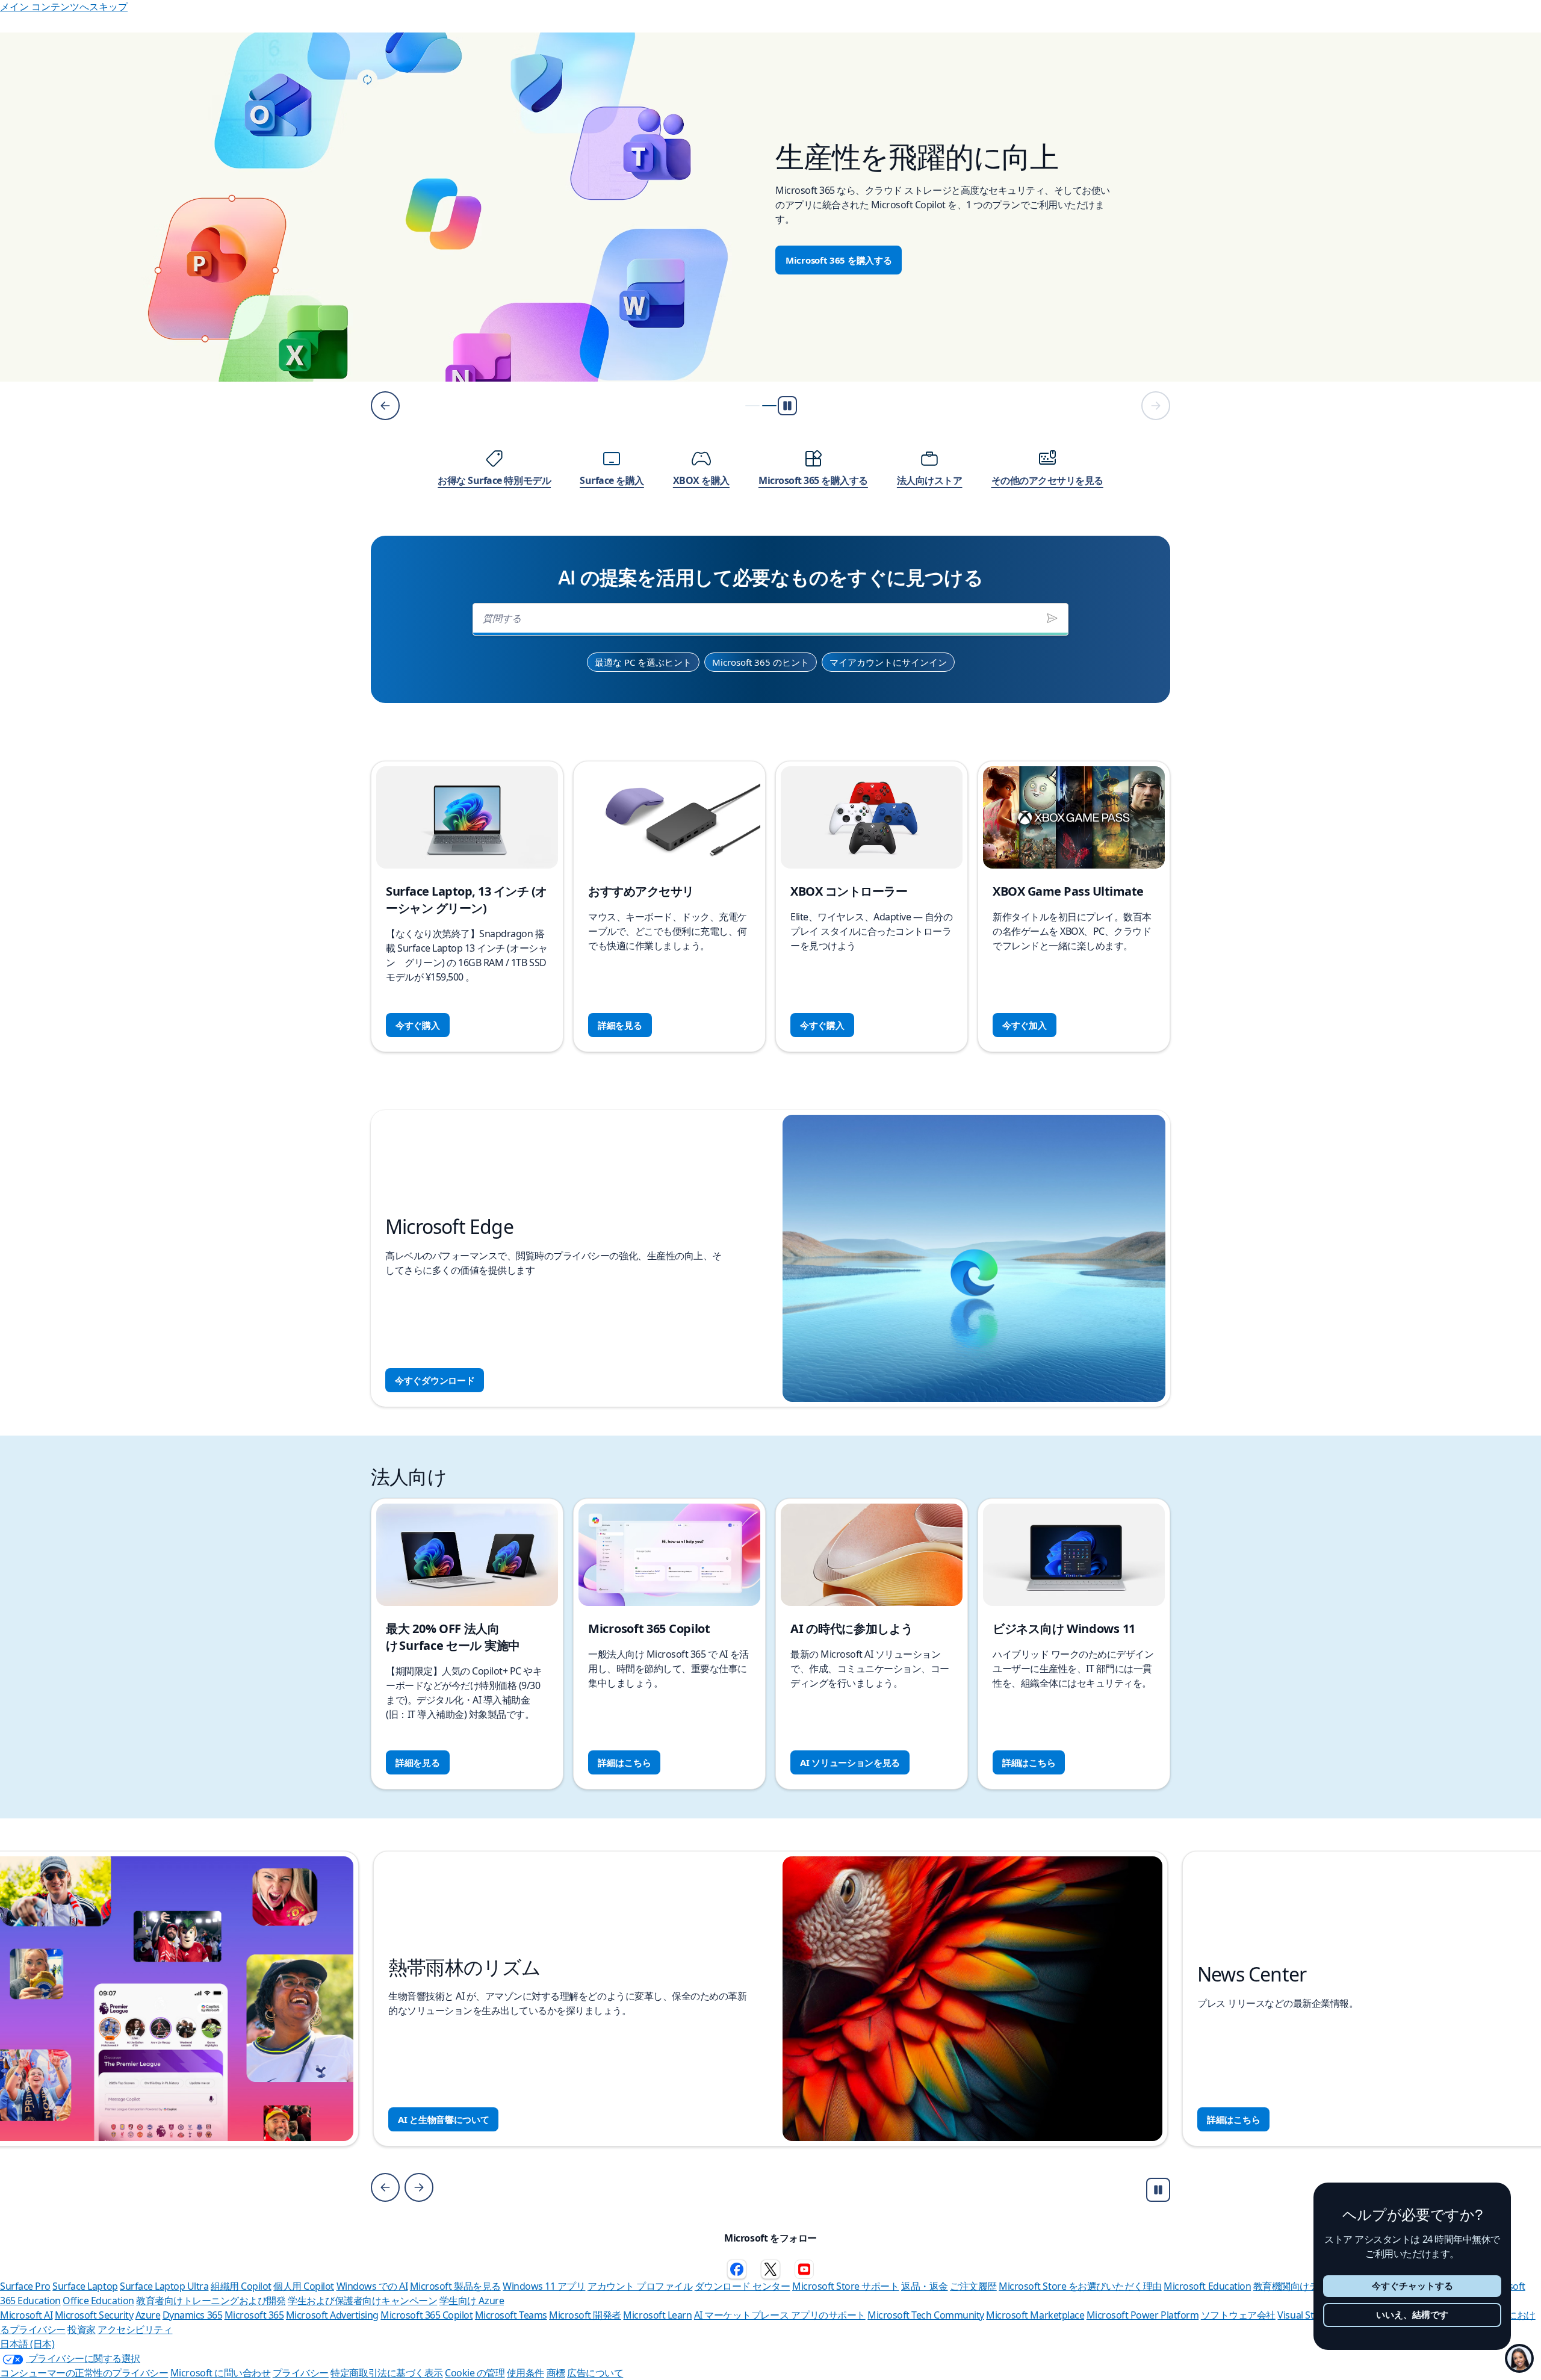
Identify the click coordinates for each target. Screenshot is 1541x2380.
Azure (148, 2315)
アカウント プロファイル (640, 2286)
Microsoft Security (94, 2315)
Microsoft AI (26, 2315)
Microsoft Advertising (332, 2315)
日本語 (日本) (27, 2344)
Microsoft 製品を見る (455, 2286)
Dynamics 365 (192, 2315)
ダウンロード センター (743, 2286)
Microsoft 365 (254, 2315)
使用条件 (526, 2373)
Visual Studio (1305, 2315)
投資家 (82, 2329)
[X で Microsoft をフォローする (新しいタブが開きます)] (770, 2269)
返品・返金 (925, 2286)
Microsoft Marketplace (1035, 2315)
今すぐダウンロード (435, 1380)
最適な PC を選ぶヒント (643, 662)
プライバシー (301, 2373)
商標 (556, 2373)
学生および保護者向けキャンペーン (362, 2301)
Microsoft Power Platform (1143, 2315)
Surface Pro (25, 2286)
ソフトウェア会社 (1238, 2315)
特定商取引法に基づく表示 (386, 2373)
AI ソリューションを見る (850, 1762)
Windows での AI (372, 2286)
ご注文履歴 (973, 2286)
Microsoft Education (1207, 2286)
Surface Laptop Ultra (164, 2286)
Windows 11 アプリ (544, 2286)
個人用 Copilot (304, 2286)
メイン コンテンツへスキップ (64, 7)
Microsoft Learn (657, 2315)
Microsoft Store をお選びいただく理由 (1080, 2286)
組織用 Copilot (241, 2286)
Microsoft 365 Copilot (426, 2315)
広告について (595, 2373)
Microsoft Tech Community (926, 2315)
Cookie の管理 (475, 2373)
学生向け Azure (472, 2301)
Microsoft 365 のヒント (761, 662)
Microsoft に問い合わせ (220, 2373)
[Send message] (1052, 618)
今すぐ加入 (1025, 1025)
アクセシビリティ (135, 2329)
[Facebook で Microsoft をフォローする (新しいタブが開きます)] (737, 2269)
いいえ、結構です (1412, 2315)
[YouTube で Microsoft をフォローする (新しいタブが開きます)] (804, 2269)
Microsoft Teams (511, 2315)
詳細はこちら (624, 1762)
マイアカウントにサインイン (888, 662)
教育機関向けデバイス (1300, 2286)
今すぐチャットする (1412, 2286)
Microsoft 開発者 (585, 2315)
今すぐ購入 (418, 1025)
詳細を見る (620, 1025)
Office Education (98, 2301)
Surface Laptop (85, 2286)
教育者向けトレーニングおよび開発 (211, 2301)
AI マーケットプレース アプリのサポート (780, 2315)
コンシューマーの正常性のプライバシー (84, 2373)
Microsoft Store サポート (845, 2286)
